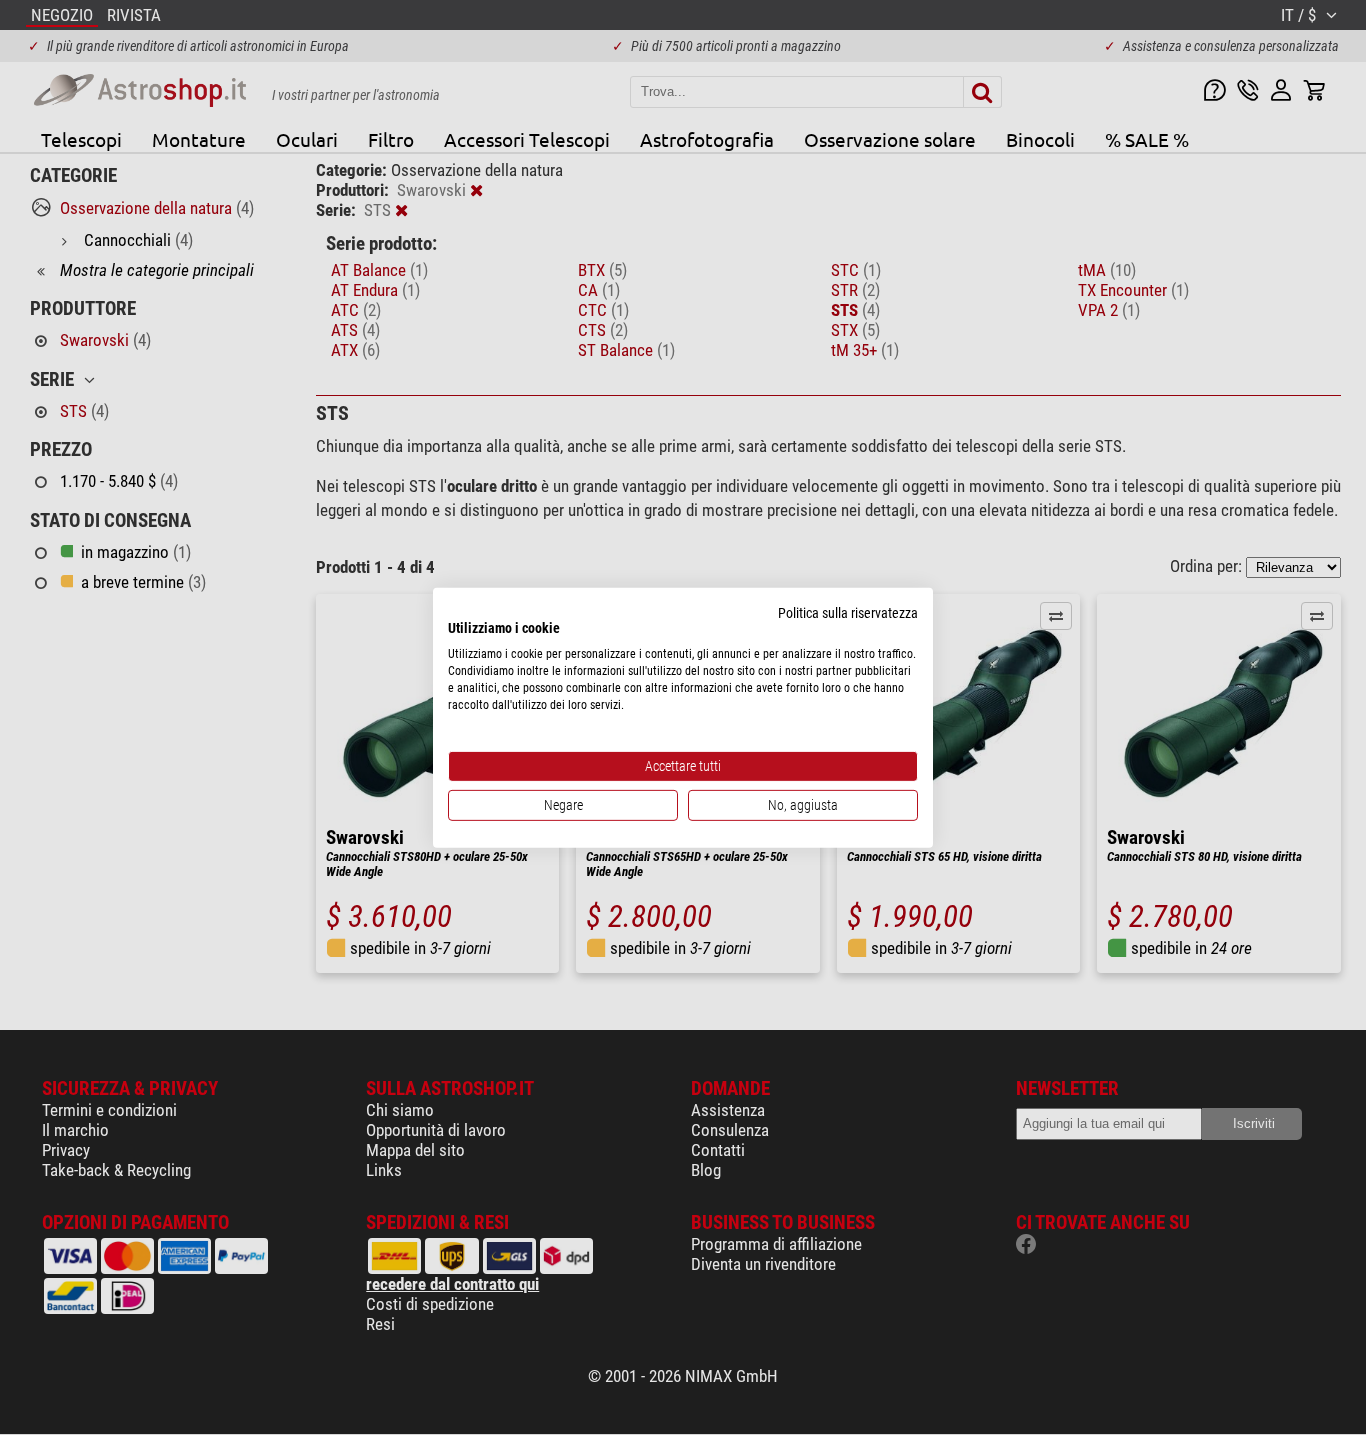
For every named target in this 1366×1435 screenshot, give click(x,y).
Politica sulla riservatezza (848, 612)
